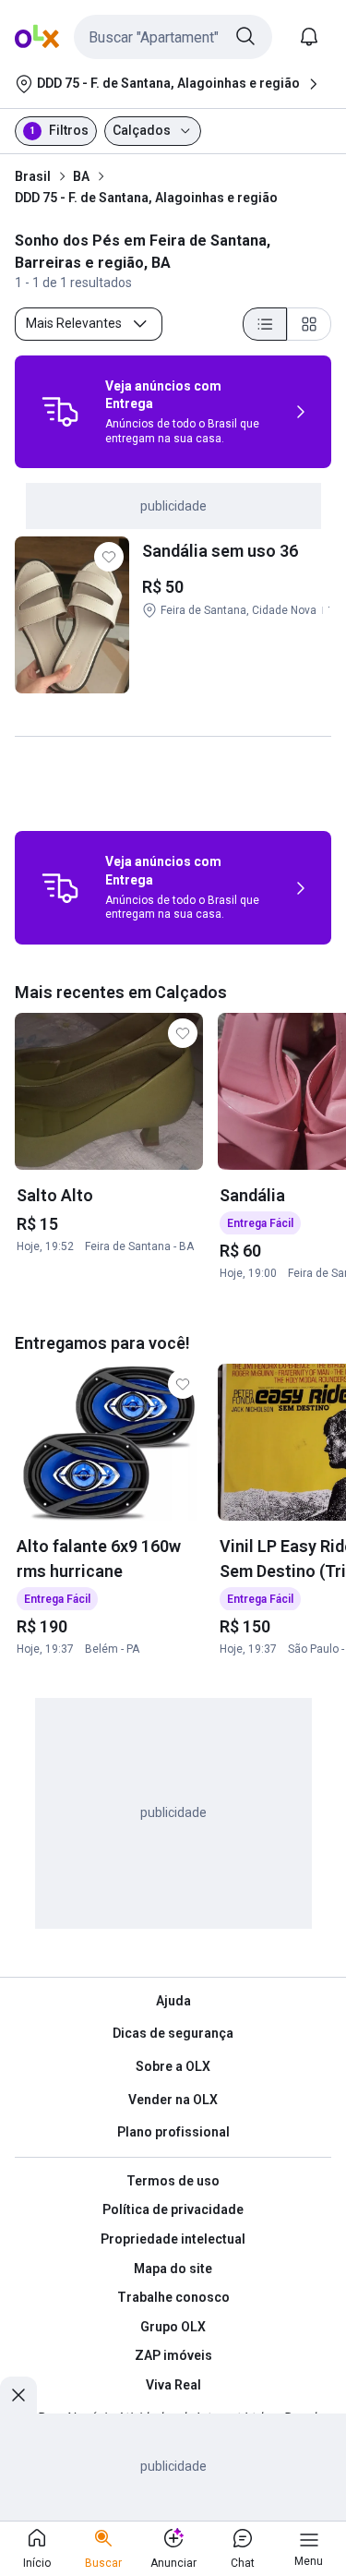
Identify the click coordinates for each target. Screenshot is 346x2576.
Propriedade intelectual (173, 2239)
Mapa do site (173, 2269)
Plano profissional (173, 2132)
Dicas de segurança (173, 2033)
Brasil (33, 176)
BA (81, 176)
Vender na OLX (173, 2100)
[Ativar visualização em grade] (309, 324)
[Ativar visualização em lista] (265, 324)
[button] (173, 37)
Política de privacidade (173, 2209)
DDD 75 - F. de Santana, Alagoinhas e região (146, 198)
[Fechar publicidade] (18, 2395)
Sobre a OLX (173, 2066)
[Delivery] (60, 412)
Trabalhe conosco (173, 2297)
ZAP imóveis (173, 2355)
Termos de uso (173, 2181)
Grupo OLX (173, 2327)
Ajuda (173, 2001)
